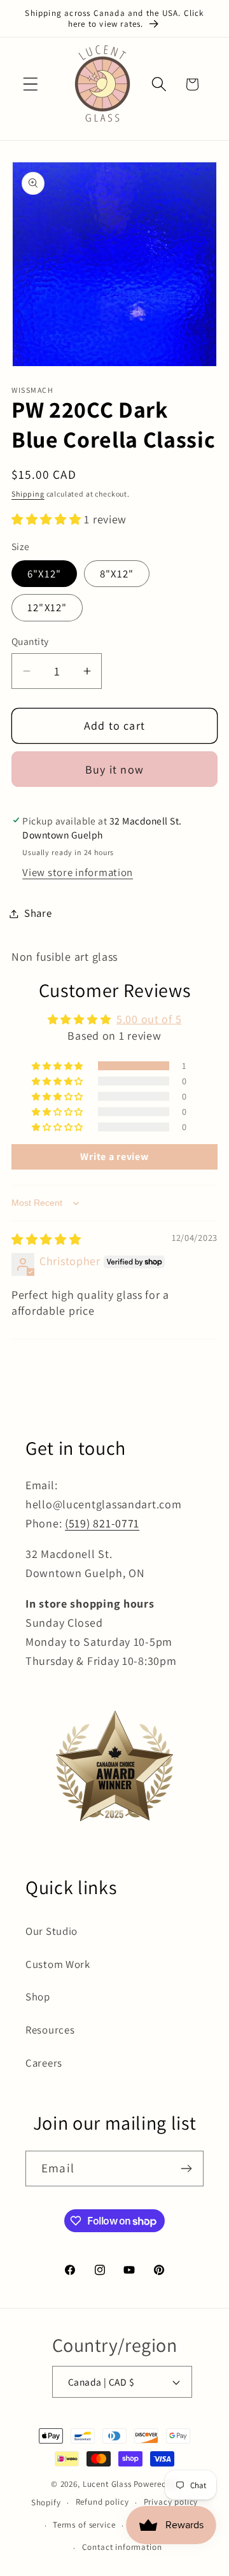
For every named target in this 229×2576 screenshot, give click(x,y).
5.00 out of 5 (149, 1019)
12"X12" (47, 607)
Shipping (28, 494)
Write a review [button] (114, 1157)
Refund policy (102, 2502)
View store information (78, 872)
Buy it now (114, 769)
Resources (50, 2030)
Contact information (122, 2547)
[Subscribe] (186, 2169)
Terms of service (84, 2525)
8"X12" (117, 574)
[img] (46, 1239)
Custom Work (58, 1964)
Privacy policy (171, 2502)
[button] (31, 84)
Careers (44, 2063)
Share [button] (38, 913)
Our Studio (52, 1931)
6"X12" (44, 574)
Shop (38, 1997)
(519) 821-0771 (102, 1523)
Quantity (30, 641)
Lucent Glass (107, 2484)
